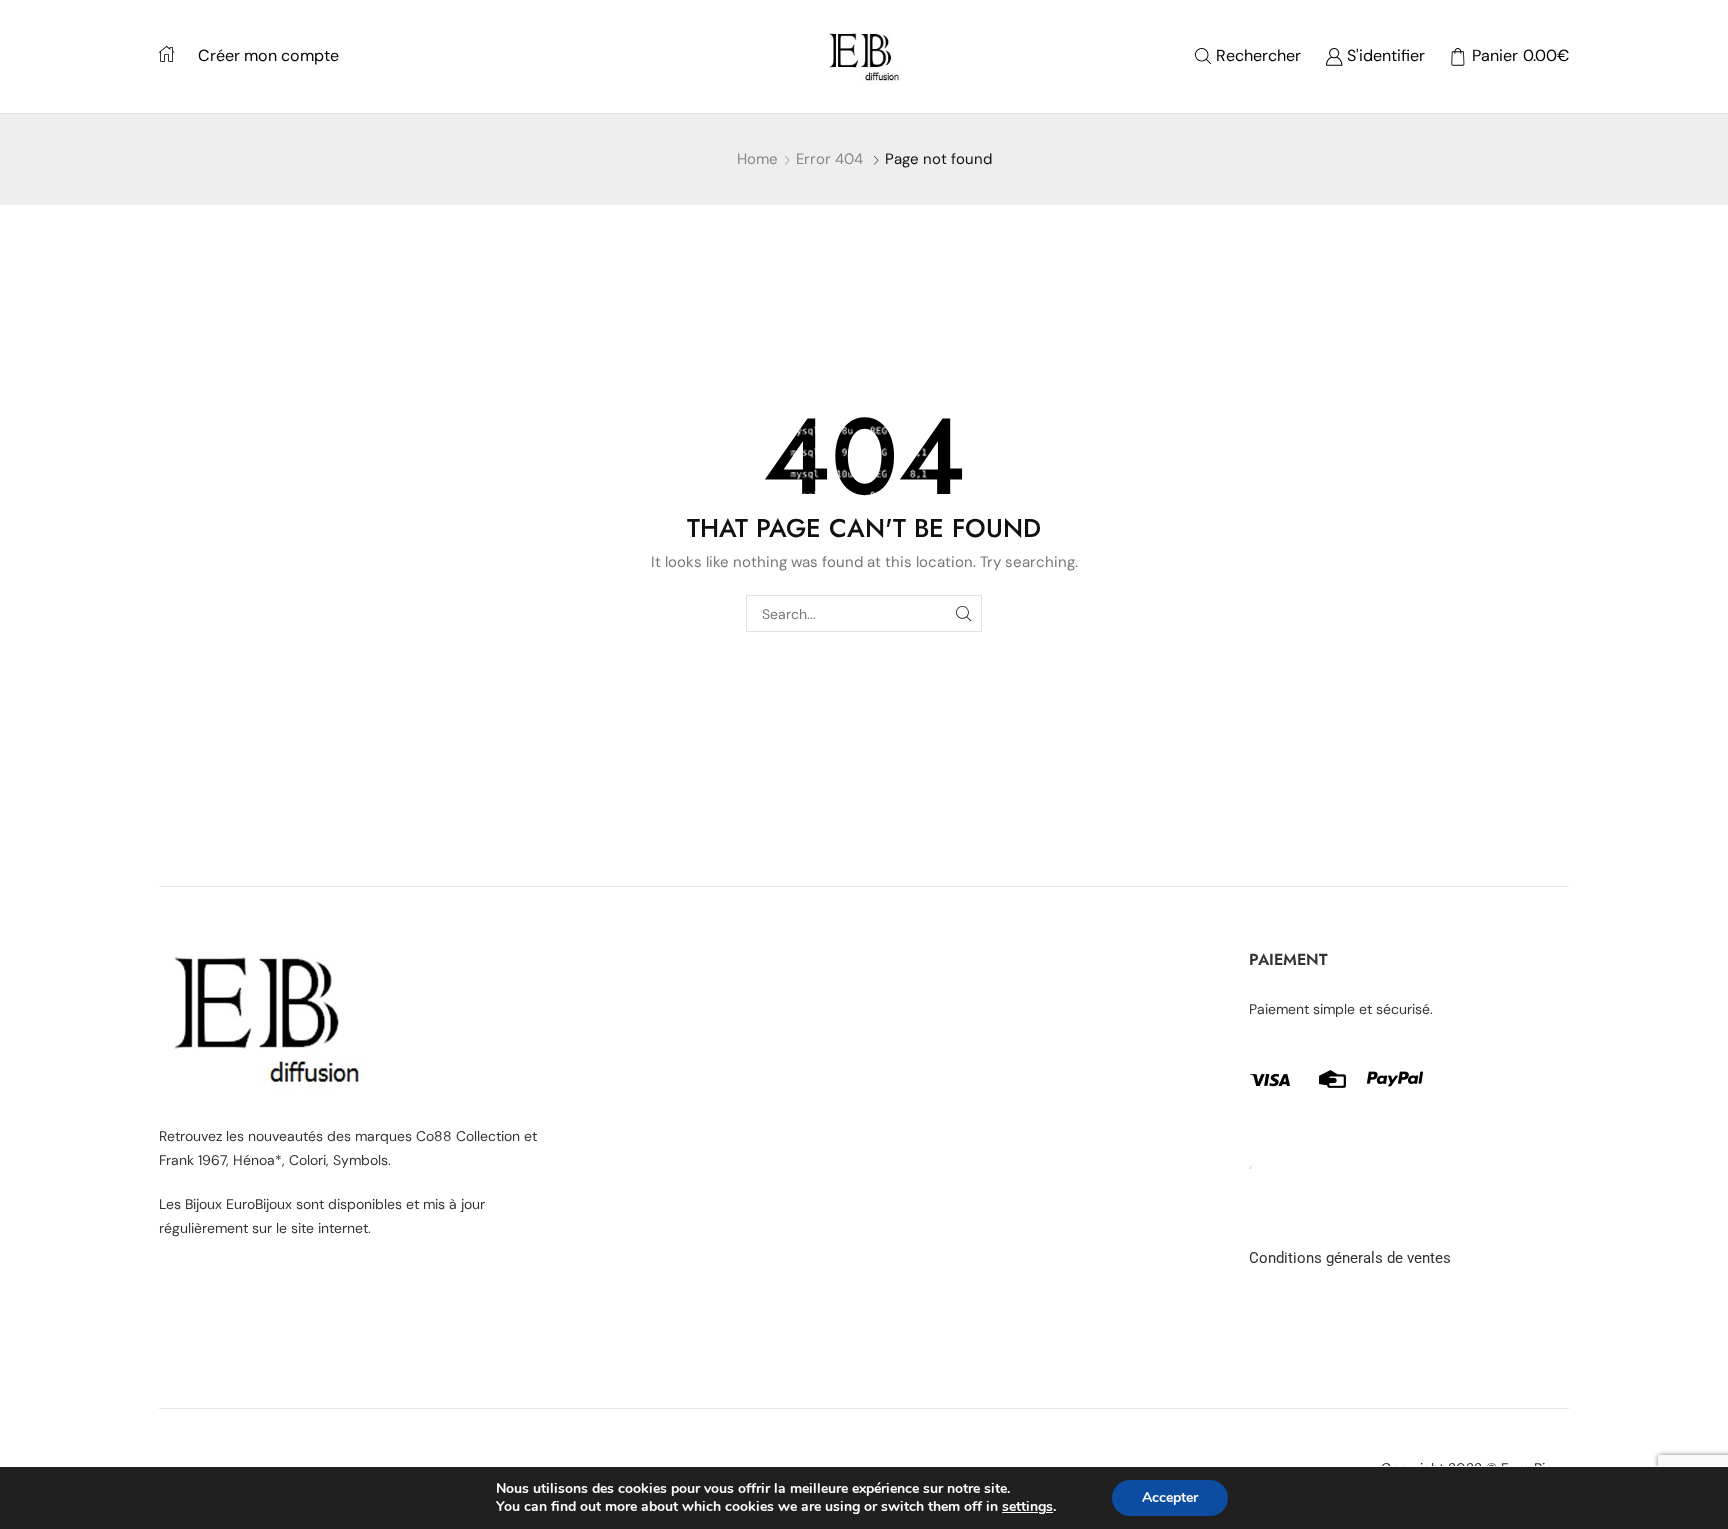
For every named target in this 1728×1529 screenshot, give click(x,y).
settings (1027, 1507)
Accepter (1170, 1497)
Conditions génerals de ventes (1350, 1258)
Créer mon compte (268, 55)
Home (757, 159)
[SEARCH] (963, 613)
